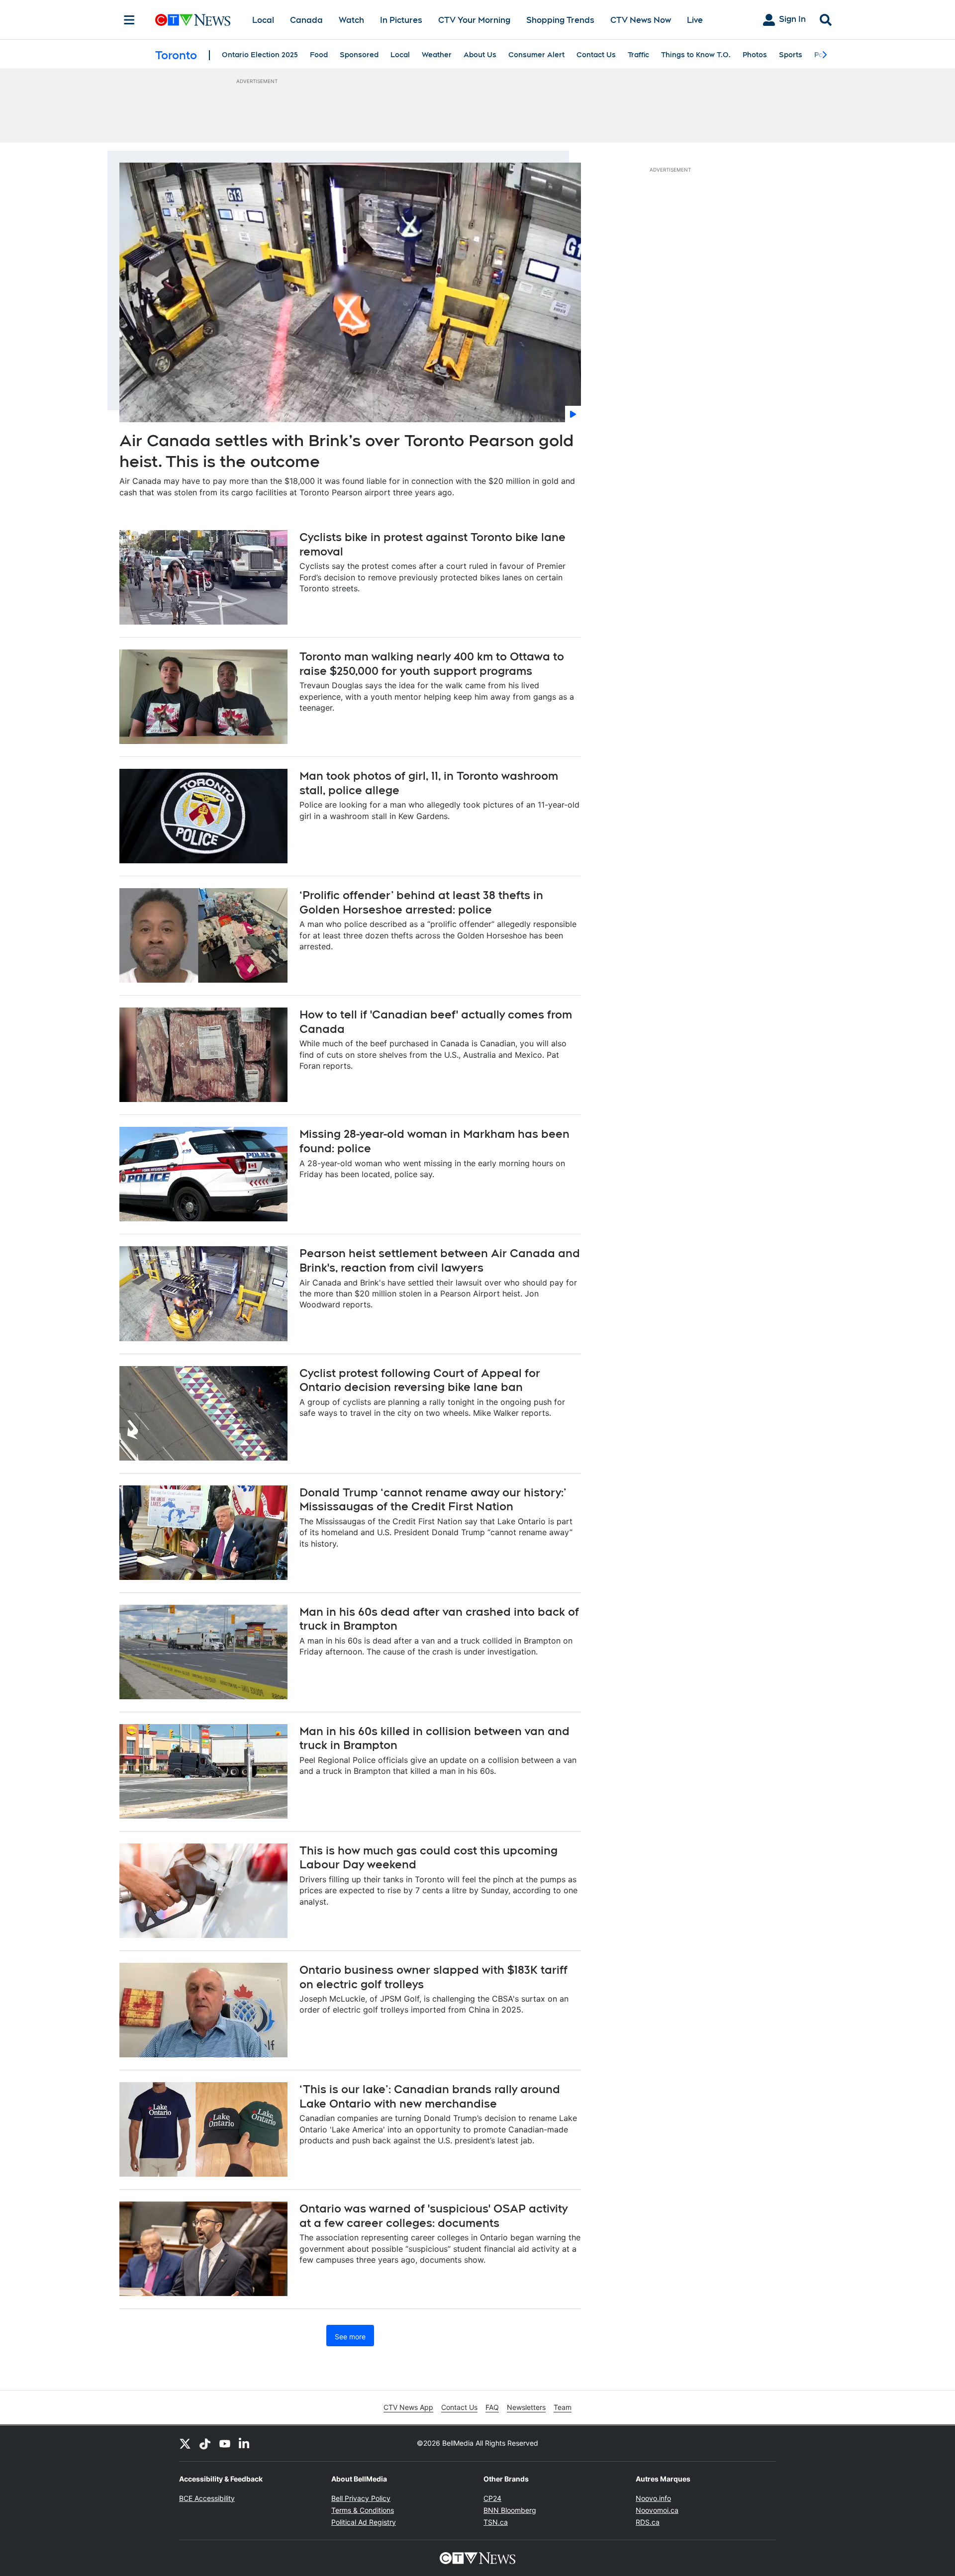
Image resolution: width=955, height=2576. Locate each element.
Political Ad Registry (364, 2522)
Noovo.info (653, 2498)
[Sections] (129, 20)
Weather (437, 55)
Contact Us (596, 55)
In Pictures (401, 20)
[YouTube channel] (225, 2443)
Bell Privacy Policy (361, 2498)
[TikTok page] (205, 2443)
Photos (755, 55)
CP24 (492, 2498)
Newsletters (526, 2407)
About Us (480, 55)
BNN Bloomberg (510, 2510)
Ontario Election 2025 (260, 55)
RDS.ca (648, 2522)
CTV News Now (641, 20)
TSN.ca (496, 2522)
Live (695, 20)
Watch (351, 20)
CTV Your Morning (474, 20)
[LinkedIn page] (245, 2443)
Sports (791, 55)
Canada (306, 20)
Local (263, 20)
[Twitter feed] (185, 2443)
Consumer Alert (536, 55)
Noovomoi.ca (657, 2510)
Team (563, 2407)
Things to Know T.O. (696, 55)
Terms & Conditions (363, 2510)
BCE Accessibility (207, 2498)
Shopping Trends (560, 20)
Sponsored (359, 55)
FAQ (492, 2407)
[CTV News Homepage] (193, 20)
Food (319, 55)
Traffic (638, 55)
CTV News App (408, 2407)
